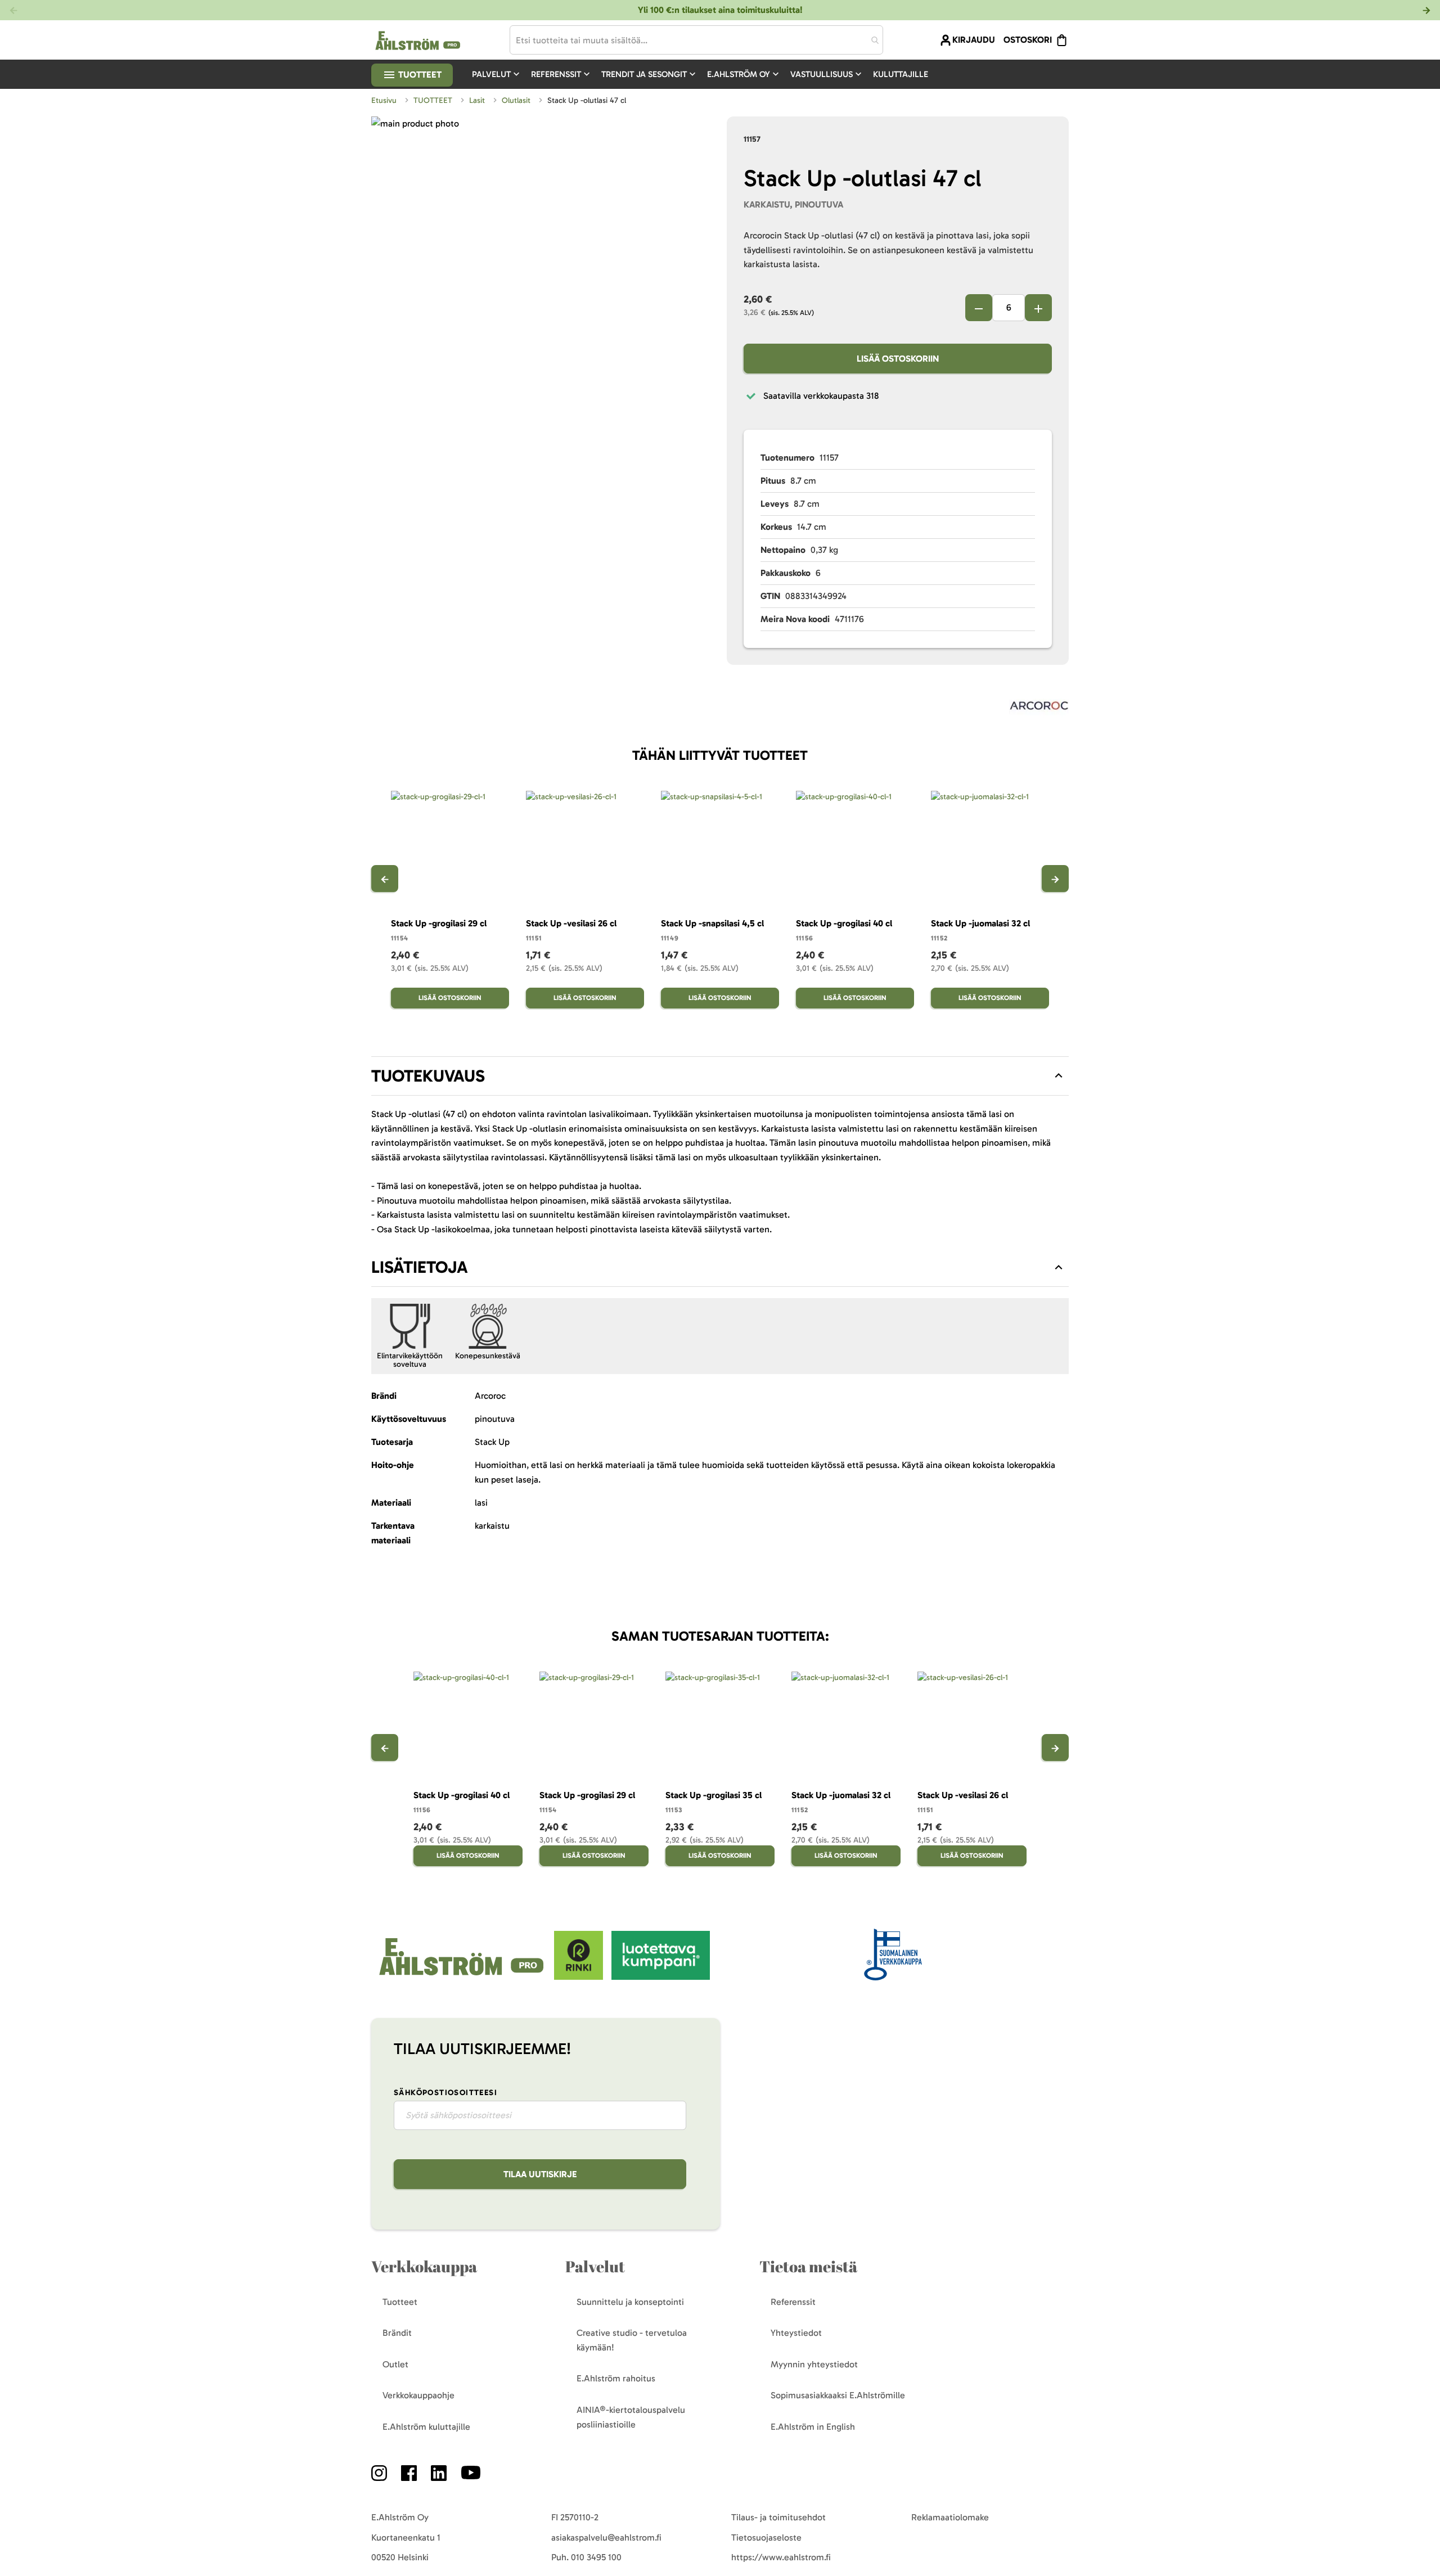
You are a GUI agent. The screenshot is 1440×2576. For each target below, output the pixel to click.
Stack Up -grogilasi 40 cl (844, 923)
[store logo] (463, 1977)
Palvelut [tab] (595, 2266)
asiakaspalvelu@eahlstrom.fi (606, 2537)
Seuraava (1055, 879)
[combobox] (696, 40)
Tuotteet (419, 75)
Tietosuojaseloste (766, 2537)
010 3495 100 (596, 2557)
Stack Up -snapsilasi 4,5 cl (712, 923)
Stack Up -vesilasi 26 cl (571, 923)
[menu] (705, 74)
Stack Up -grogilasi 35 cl (714, 1795)
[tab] (720, 1076)
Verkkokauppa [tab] (424, 2266)
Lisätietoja (420, 1267)
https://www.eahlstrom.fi (781, 2557)
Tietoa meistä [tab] (808, 2266)
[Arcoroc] (1039, 708)
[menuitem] (497, 74)
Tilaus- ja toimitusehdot (778, 2517)
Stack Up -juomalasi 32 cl (980, 923)
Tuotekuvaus (428, 1076)
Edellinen (385, 879)
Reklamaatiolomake (950, 2517)
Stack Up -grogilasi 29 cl (439, 923)
